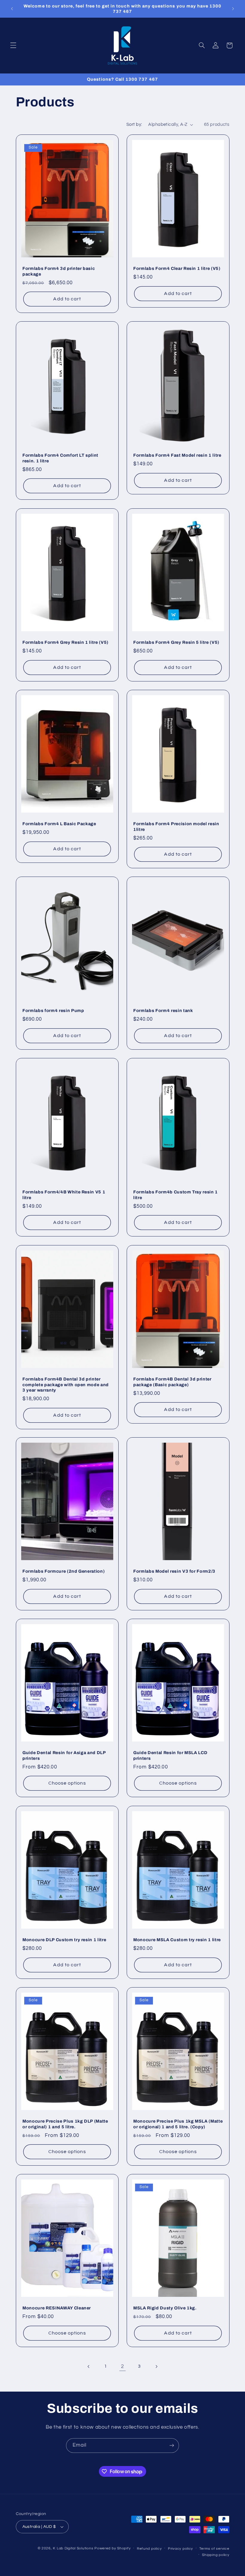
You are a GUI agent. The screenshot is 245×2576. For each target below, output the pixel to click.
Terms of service (214, 2549)
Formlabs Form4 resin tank (163, 1010)
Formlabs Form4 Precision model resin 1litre (176, 826)
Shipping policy (216, 2555)
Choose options (67, 1783)
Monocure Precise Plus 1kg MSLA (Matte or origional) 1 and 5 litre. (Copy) (178, 2124)
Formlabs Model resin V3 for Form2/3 (174, 1571)
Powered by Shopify (112, 2548)
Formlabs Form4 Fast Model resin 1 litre (177, 455)
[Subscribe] (172, 2446)
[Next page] (156, 2366)
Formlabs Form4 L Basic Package (59, 824)
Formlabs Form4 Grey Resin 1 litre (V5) (65, 642)
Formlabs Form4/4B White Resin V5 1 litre (64, 1195)
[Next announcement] (233, 9)
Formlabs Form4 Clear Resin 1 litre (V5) (177, 268)
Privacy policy (180, 2549)
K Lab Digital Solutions (73, 2548)
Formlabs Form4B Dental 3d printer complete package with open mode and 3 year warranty (66, 1385)
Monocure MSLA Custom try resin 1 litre (177, 1940)
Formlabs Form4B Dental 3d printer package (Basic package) (172, 1382)
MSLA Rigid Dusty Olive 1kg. (165, 2308)
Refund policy (149, 2549)
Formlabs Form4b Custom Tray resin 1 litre (176, 1195)
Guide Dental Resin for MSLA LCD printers (170, 1756)
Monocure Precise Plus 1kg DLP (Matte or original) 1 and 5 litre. (65, 2124)
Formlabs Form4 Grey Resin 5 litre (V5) (176, 642)
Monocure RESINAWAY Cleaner (57, 2308)
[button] (13, 45)
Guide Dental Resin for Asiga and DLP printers (64, 1756)
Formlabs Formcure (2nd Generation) (63, 1571)
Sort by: (134, 124)
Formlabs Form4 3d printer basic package (59, 271)
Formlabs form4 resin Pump (53, 1010)
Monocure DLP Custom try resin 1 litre (64, 1940)
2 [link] (122, 2366)
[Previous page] (89, 2366)
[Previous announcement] (12, 9)
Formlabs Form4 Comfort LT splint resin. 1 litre (60, 458)
